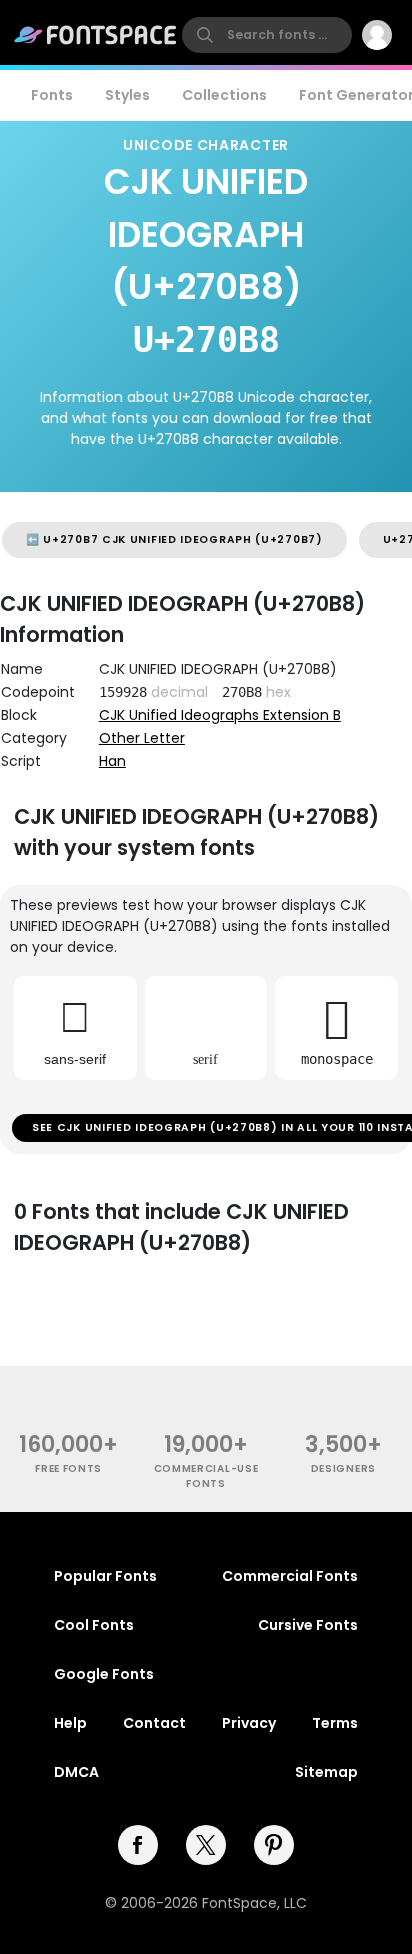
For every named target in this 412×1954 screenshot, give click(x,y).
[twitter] (206, 1845)
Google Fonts (104, 1674)
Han (112, 761)
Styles (127, 95)
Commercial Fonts (290, 1576)
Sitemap (326, 1772)
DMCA (76, 1772)
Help (70, 1723)
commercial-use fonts (206, 1476)
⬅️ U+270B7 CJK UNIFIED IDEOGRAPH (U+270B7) (174, 539)
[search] (267, 35)
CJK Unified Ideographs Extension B (220, 715)
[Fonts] (96, 35)
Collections (224, 95)
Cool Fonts (94, 1625)
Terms (335, 1723)
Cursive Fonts (308, 1625)
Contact (154, 1723)
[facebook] (138, 1845)
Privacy (249, 1723)
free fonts (68, 1468)
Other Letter (142, 738)
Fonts (52, 95)
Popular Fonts (105, 1576)
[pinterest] (274, 1845)
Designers (343, 1468)
